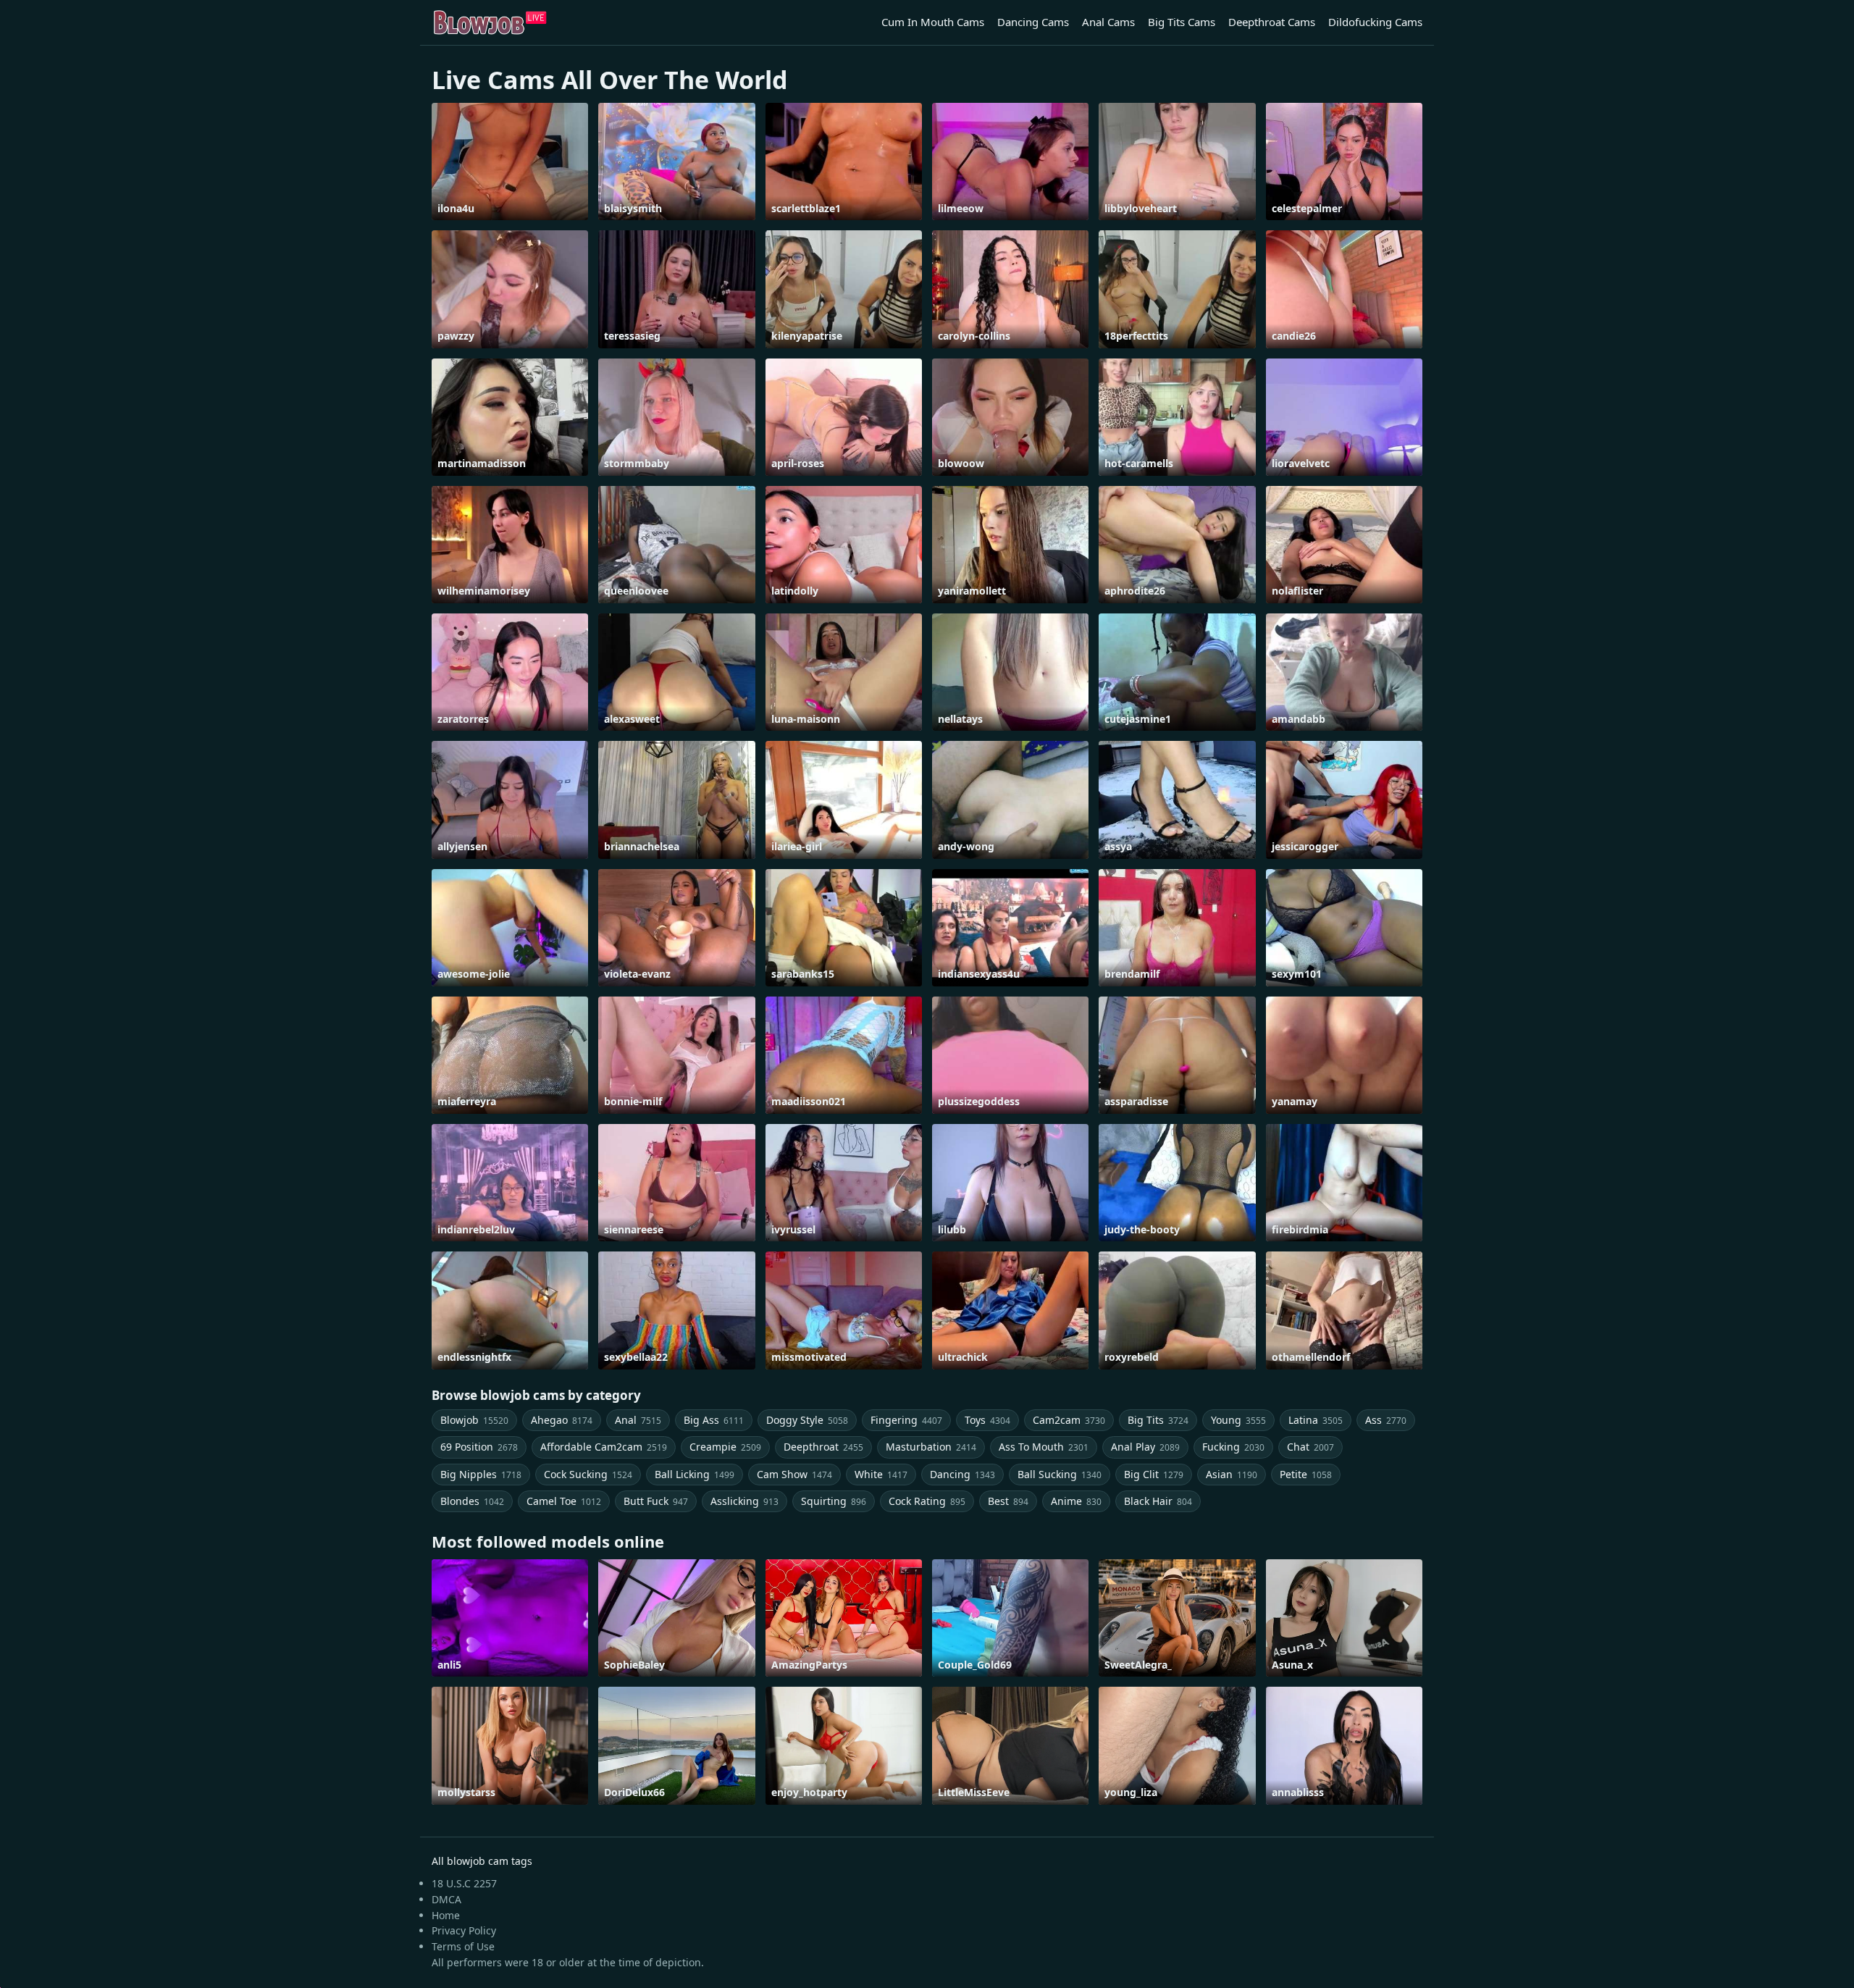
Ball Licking (695, 1474)
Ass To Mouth (1044, 1447)
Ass (1386, 1420)
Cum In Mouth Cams (933, 22)
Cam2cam (1069, 1420)
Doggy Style (807, 1420)
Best (1008, 1501)
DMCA (446, 1899)
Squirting (834, 1501)
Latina (1316, 1420)
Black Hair (1158, 1501)
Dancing (962, 1474)
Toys (987, 1420)
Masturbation (931, 1447)
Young (1238, 1420)
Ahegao (562, 1420)
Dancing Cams (1033, 22)
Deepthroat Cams (1272, 22)
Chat (1310, 1447)
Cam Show (794, 1474)
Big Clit (1154, 1474)
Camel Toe (564, 1501)
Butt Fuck (656, 1501)
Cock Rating (927, 1501)
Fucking (1233, 1447)
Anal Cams (1108, 22)
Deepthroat (823, 1447)
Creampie (725, 1447)
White (881, 1474)
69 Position (479, 1447)
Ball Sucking (1060, 1474)
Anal (638, 1420)
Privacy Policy (464, 1930)
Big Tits (1158, 1420)
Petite (1306, 1474)
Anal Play (1145, 1447)
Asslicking (744, 1501)
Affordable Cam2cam (604, 1447)
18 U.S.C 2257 (464, 1883)
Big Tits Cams (1182, 22)
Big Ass (714, 1420)
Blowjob (474, 1420)
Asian (1232, 1474)
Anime (1076, 1501)
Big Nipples (481, 1474)
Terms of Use (463, 1946)
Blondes (472, 1501)
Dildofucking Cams (1375, 22)
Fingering (906, 1420)
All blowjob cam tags (482, 1861)
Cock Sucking (588, 1474)
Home (446, 1915)
